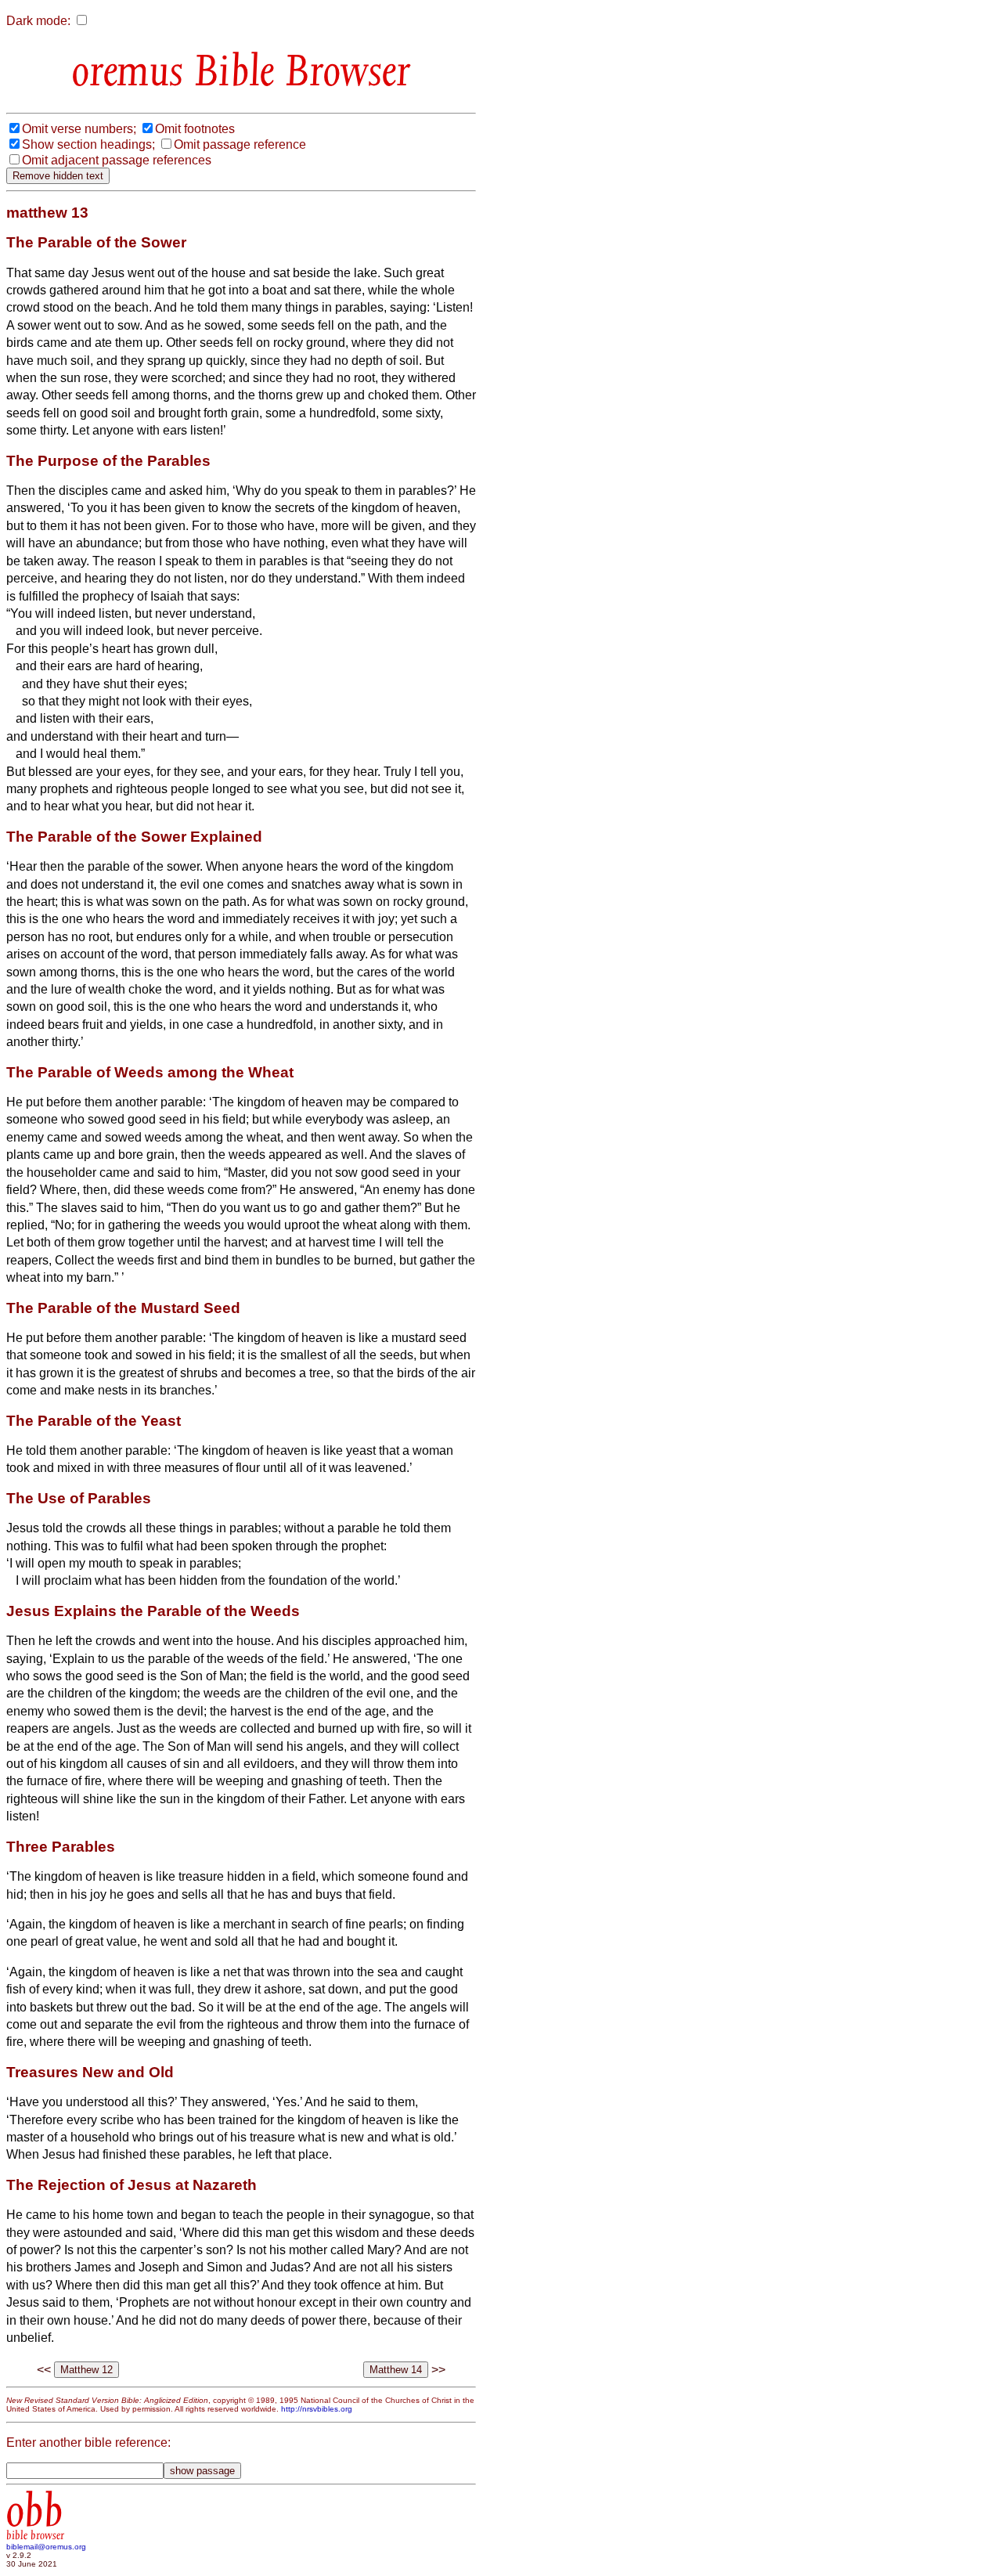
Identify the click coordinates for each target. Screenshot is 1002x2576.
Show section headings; (88, 144)
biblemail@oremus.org (46, 2547)
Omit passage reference (240, 144)
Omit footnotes (195, 129)
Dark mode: (38, 21)
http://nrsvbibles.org (317, 2409)
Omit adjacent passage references (117, 160)
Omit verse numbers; (79, 129)
